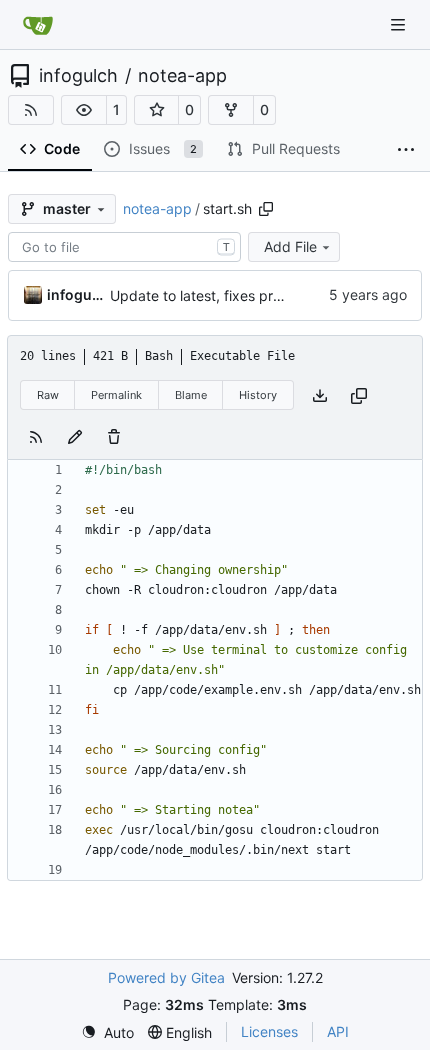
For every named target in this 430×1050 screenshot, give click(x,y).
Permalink (116, 395)
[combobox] (124, 247)
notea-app (182, 76)
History (258, 395)
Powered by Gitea (166, 977)
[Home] (38, 25)
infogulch (78, 76)
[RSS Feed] (31, 110)
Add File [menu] (290, 246)
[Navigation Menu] (400, 24)
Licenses (269, 1031)
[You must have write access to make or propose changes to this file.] (114, 435)
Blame (191, 395)
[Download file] (320, 395)
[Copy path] (266, 209)
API (338, 1031)
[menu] (107, 1032)
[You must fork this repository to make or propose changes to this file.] (75, 435)
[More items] (406, 150)
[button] (84, 110)
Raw (48, 395)
